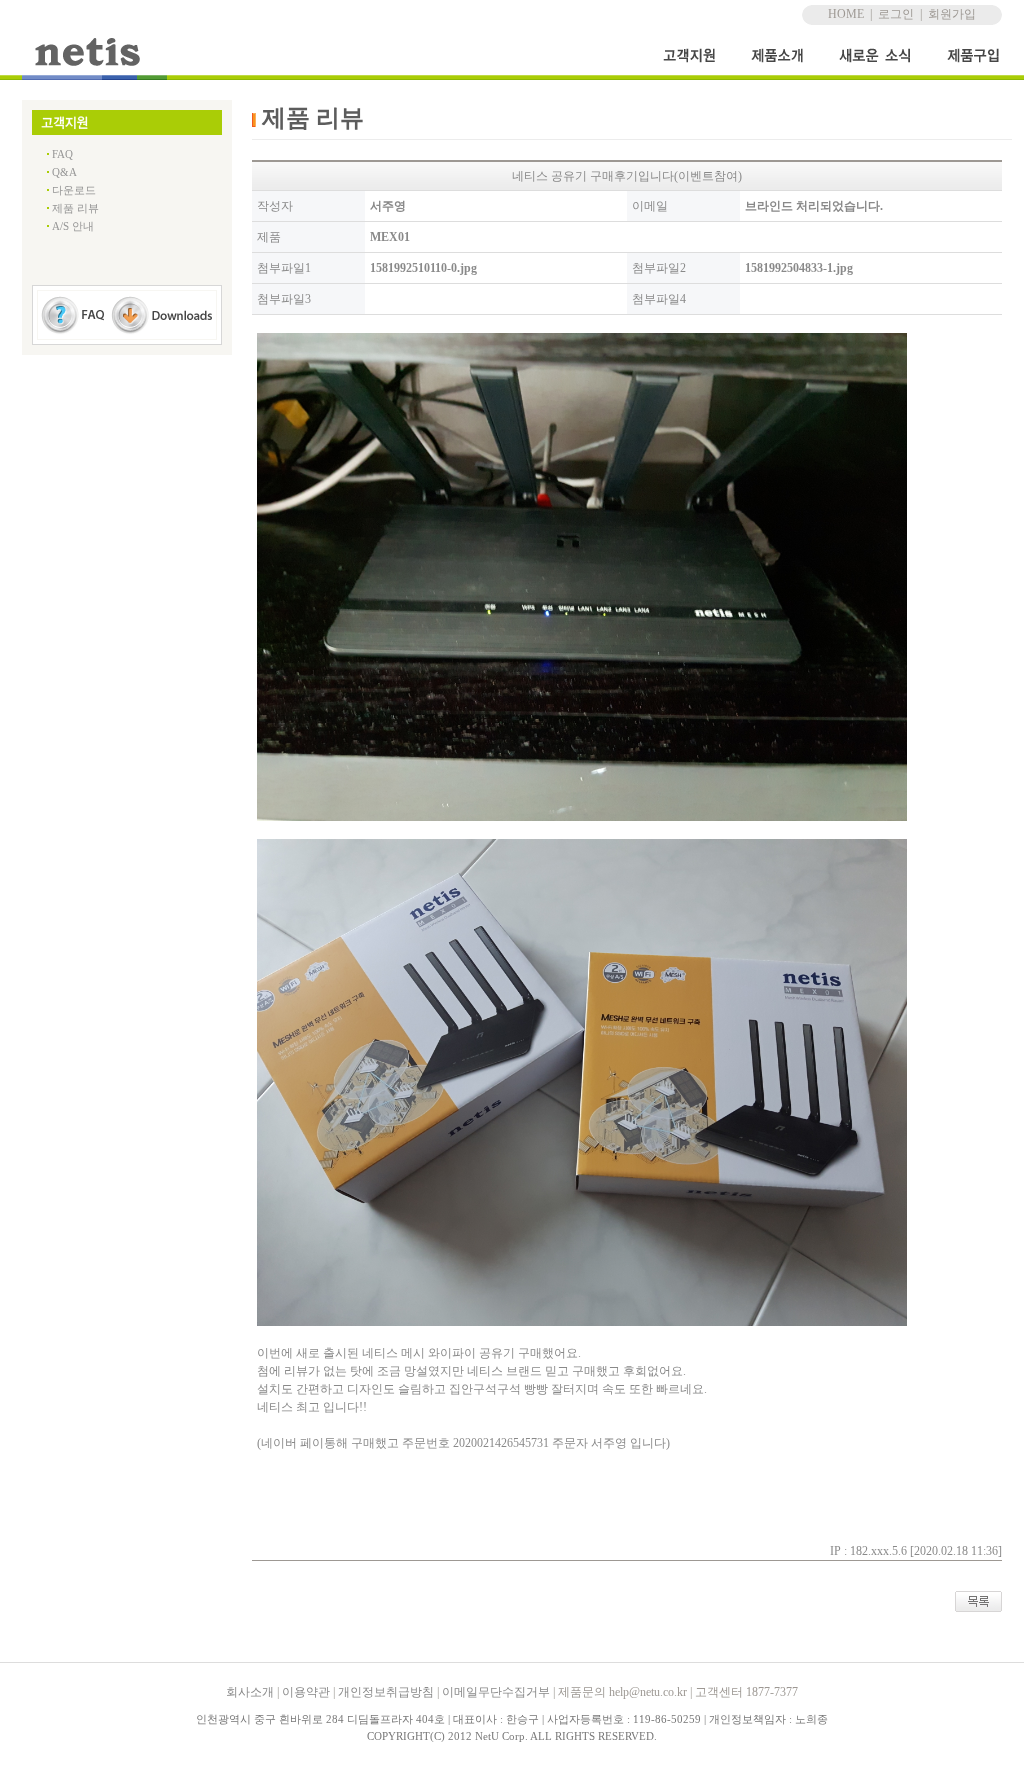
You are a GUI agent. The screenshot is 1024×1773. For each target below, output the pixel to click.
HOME (846, 14)
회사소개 (250, 1692)
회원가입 (952, 14)
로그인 (896, 14)
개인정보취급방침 (386, 1692)
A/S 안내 (73, 226)
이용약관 (306, 1692)
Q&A (64, 172)
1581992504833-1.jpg (799, 268)
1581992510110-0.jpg (423, 268)
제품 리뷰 (75, 208)
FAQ (62, 154)
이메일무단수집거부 (496, 1692)
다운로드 (74, 190)
